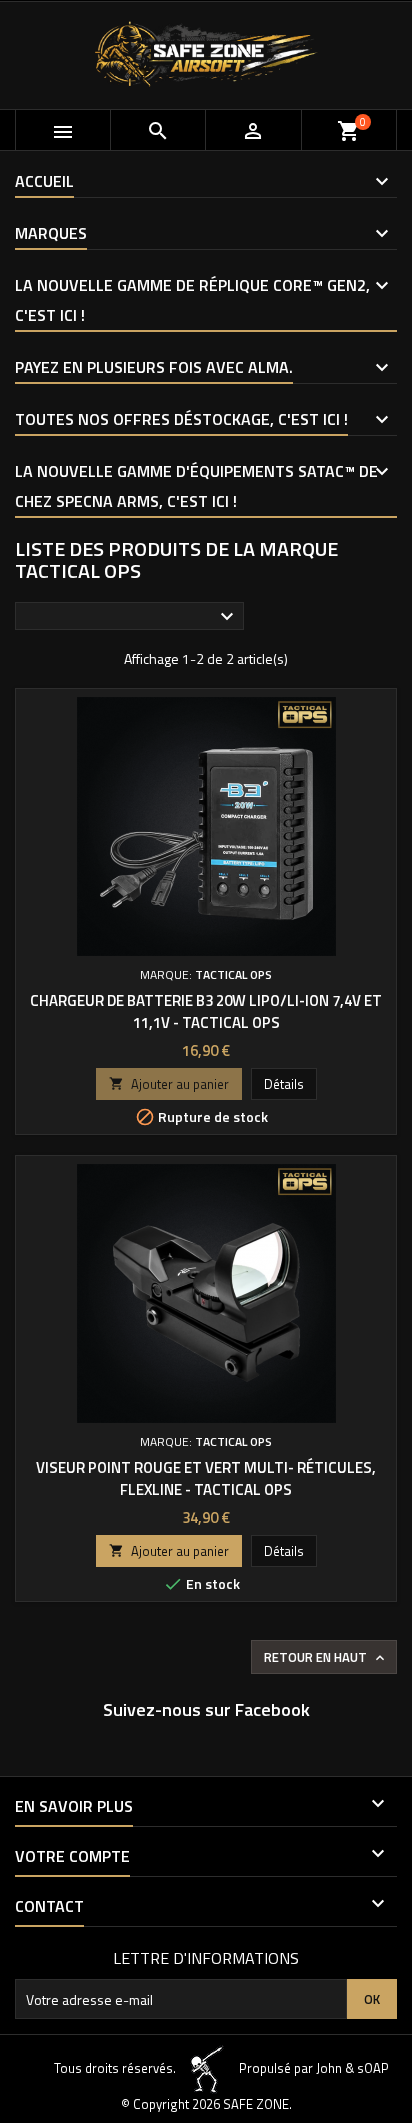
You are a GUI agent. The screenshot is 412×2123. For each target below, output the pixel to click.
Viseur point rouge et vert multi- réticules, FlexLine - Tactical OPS (206, 1478)
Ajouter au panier (169, 1084)
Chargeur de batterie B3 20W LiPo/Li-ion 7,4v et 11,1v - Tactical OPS (206, 1011)
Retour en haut (326, 1657)
